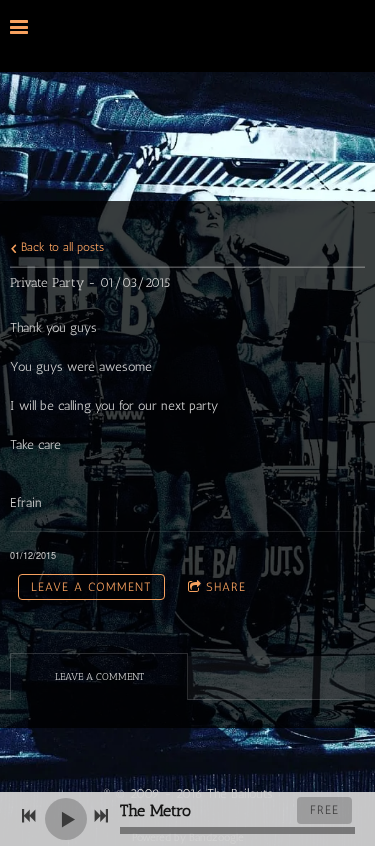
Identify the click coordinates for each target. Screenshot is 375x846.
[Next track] (101, 816)
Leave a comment (91, 587)
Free (324, 810)
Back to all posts (60, 247)
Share (226, 587)
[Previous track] (29, 816)
